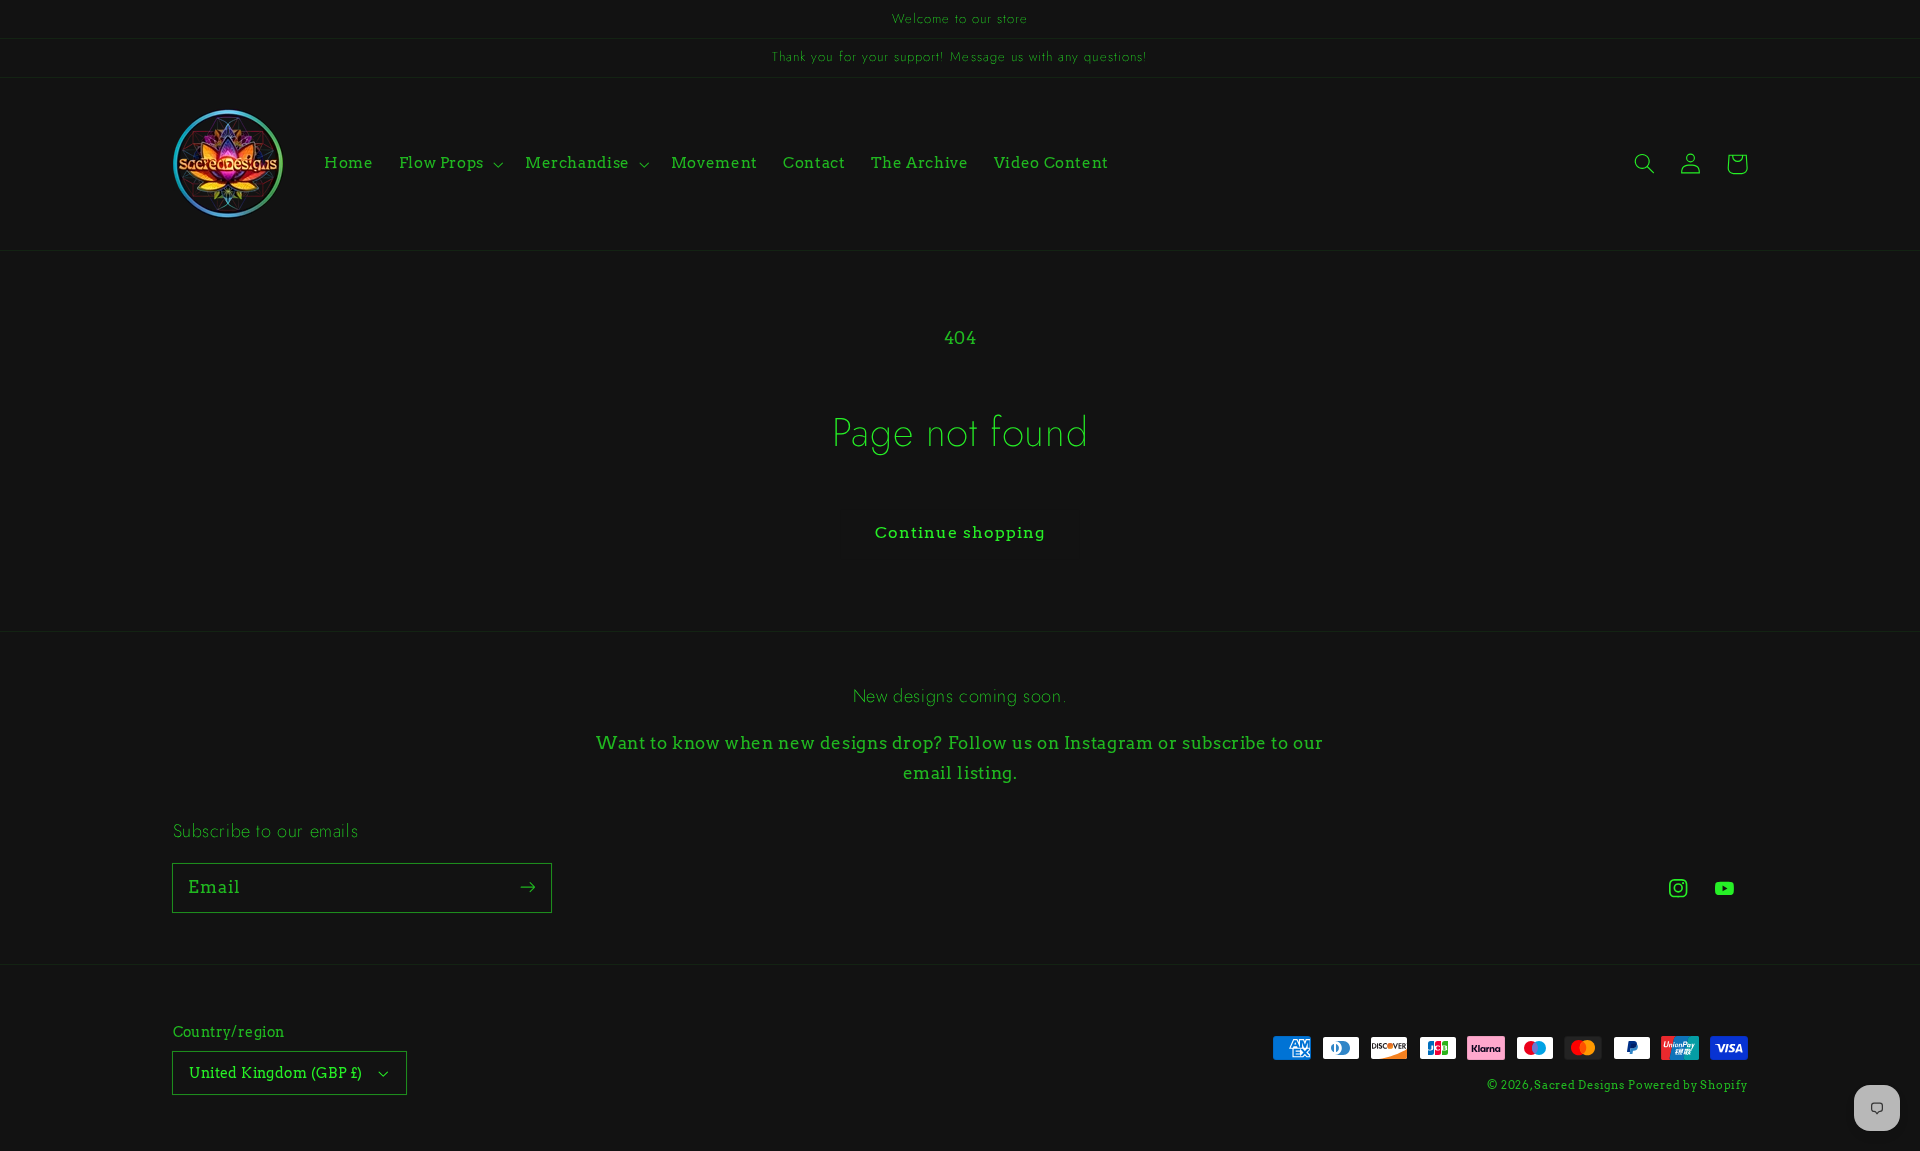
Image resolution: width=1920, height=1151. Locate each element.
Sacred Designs (1579, 1085)
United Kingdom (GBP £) (275, 1073)
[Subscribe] (527, 887)
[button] (449, 164)
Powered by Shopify (1687, 1085)
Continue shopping (960, 532)
